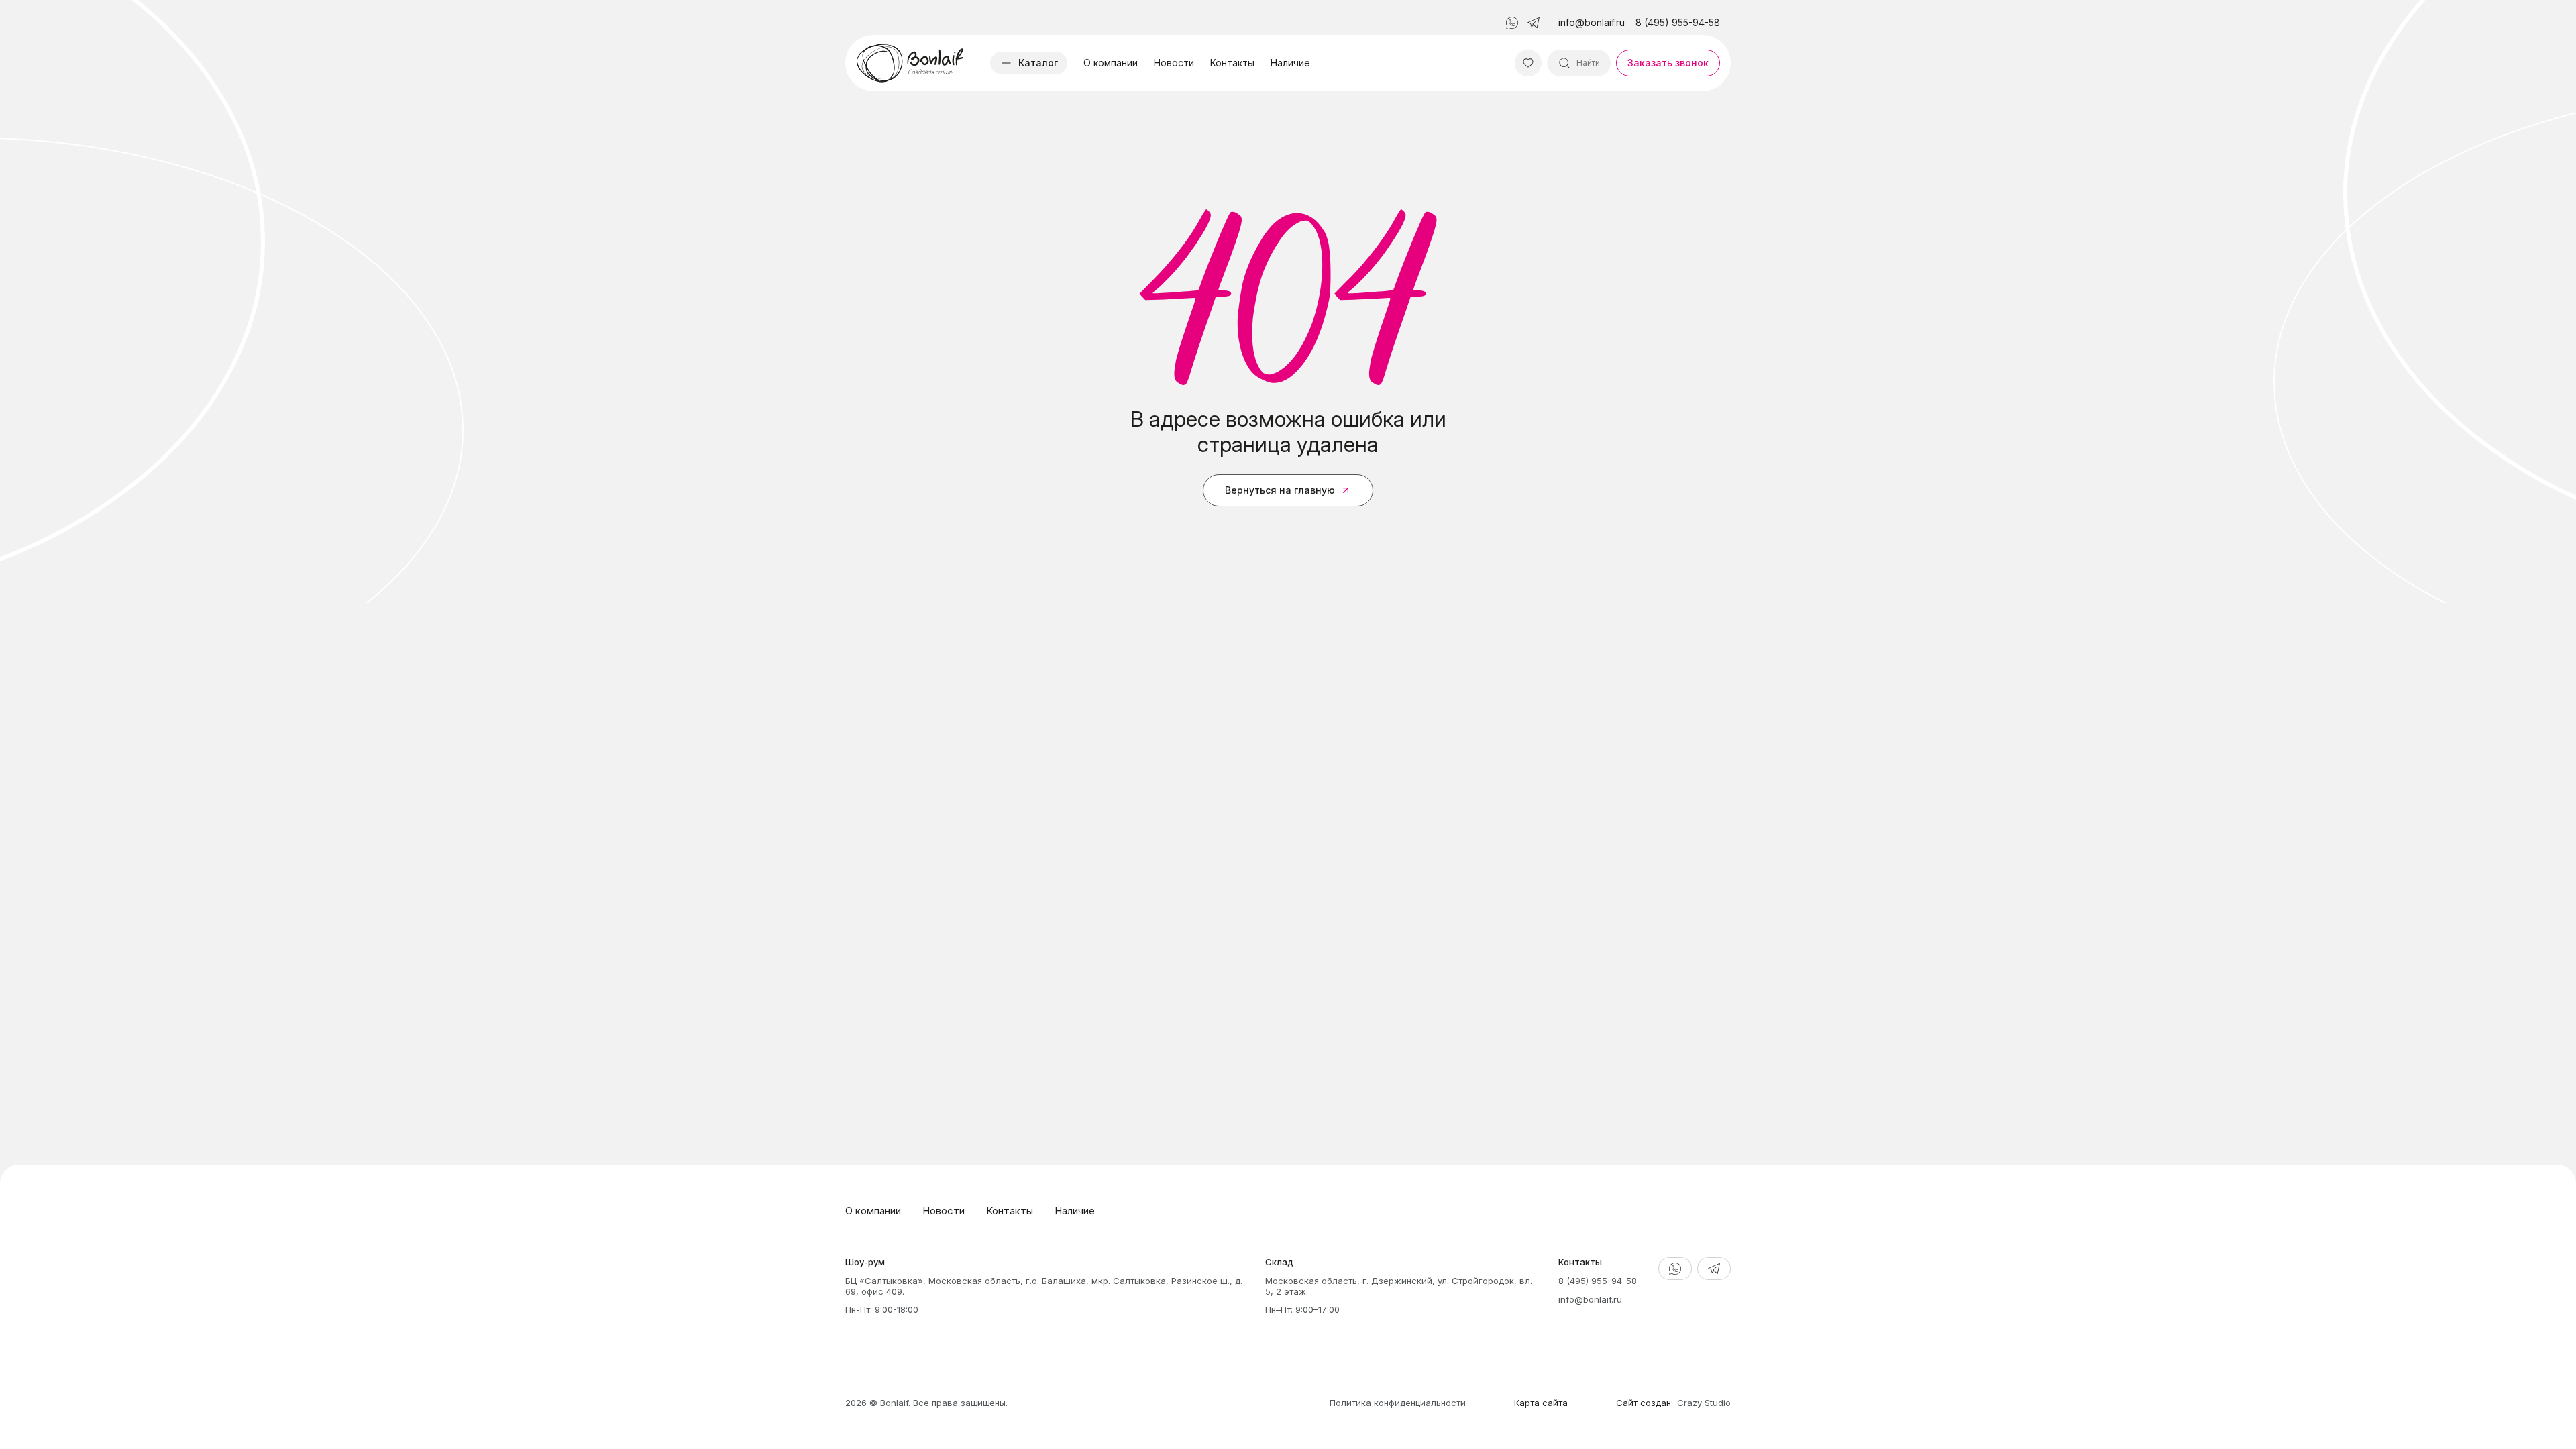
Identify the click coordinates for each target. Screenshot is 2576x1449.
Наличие (1290, 63)
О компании (1111, 63)
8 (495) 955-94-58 (1678, 22)
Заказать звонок (1668, 63)
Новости (1174, 63)
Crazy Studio (1704, 1403)
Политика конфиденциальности (1398, 1403)
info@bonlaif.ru (1592, 22)
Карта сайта (1541, 1403)
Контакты (1232, 63)
